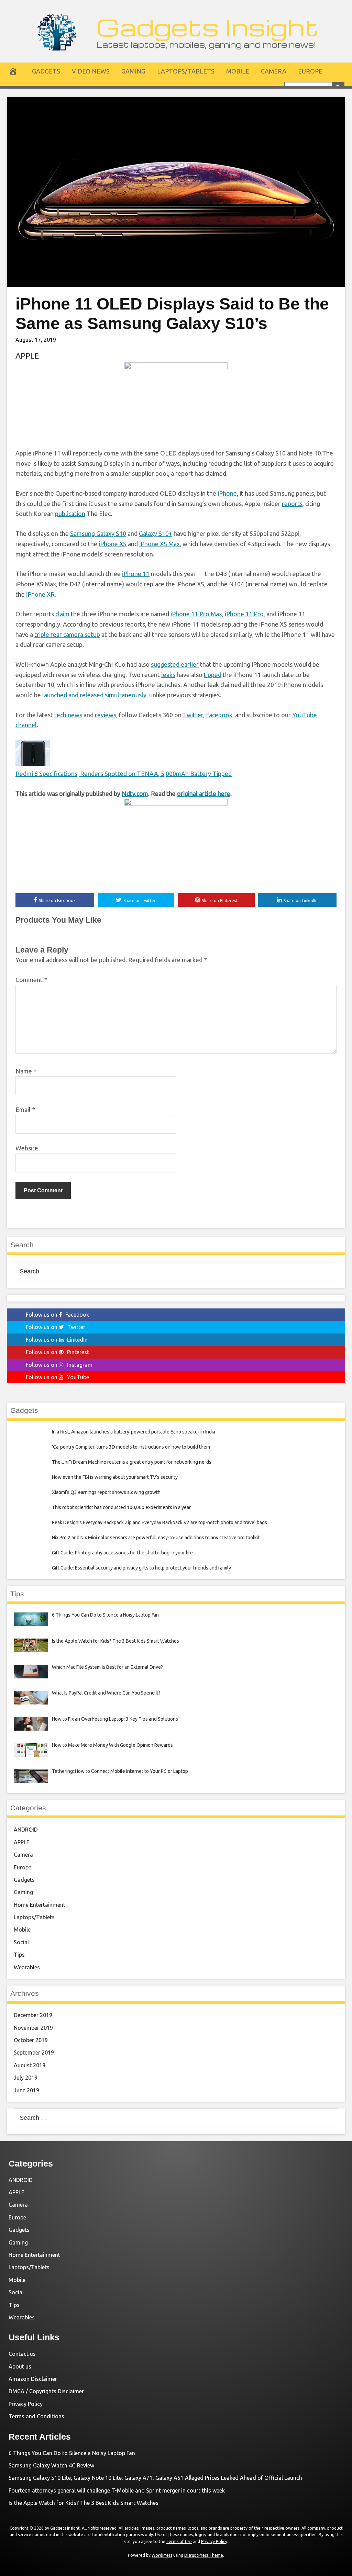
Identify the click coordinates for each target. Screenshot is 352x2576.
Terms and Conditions (36, 2416)
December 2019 (33, 2015)
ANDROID (26, 1830)
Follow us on (57, 1315)
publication (70, 514)
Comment (31, 980)
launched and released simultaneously (94, 695)
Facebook (219, 715)
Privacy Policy (26, 2404)
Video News (91, 71)
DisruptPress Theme (204, 2555)
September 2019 (34, 2052)
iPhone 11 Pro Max (196, 614)
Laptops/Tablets (186, 71)
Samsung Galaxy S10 (98, 533)
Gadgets (46, 71)
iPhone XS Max (159, 544)
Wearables (27, 1967)
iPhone (227, 493)
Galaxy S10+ (156, 533)
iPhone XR (40, 594)
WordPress (162, 2555)
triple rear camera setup (67, 634)
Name (26, 1071)
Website (27, 1148)
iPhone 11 (136, 574)
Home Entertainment (40, 1905)
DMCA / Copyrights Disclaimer (46, 2391)
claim (62, 614)
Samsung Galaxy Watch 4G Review (51, 2465)
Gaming (133, 71)
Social (21, 1942)
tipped (213, 675)
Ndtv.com (135, 794)
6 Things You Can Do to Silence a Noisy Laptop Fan (72, 2453)
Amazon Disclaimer (33, 2379)
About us (20, 2366)
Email (25, 1110)
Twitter (193, 715)
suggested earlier (175, 664)
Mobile (238, 71)
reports (292, 504)
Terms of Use (179, 2541)
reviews (106, 715)
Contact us (22, 2354)
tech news (68, 715)
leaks (168, 675)
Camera (274, 71)
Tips (19, 1955)
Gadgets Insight (207, 27)
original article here (204, 794)
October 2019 (31, 2040)
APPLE (27, 356)
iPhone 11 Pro (244, 614)
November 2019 (33, 2028)
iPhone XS (113, 544)
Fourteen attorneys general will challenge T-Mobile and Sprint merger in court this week (117, 2490)
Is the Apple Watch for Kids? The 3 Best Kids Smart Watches (84, 2503)
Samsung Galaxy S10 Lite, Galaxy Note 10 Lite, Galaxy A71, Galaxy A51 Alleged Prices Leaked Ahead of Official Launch (155, 2478)
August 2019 (30, 2065)
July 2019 (26, 2078)
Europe (310, 71)
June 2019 (26, 2090)
